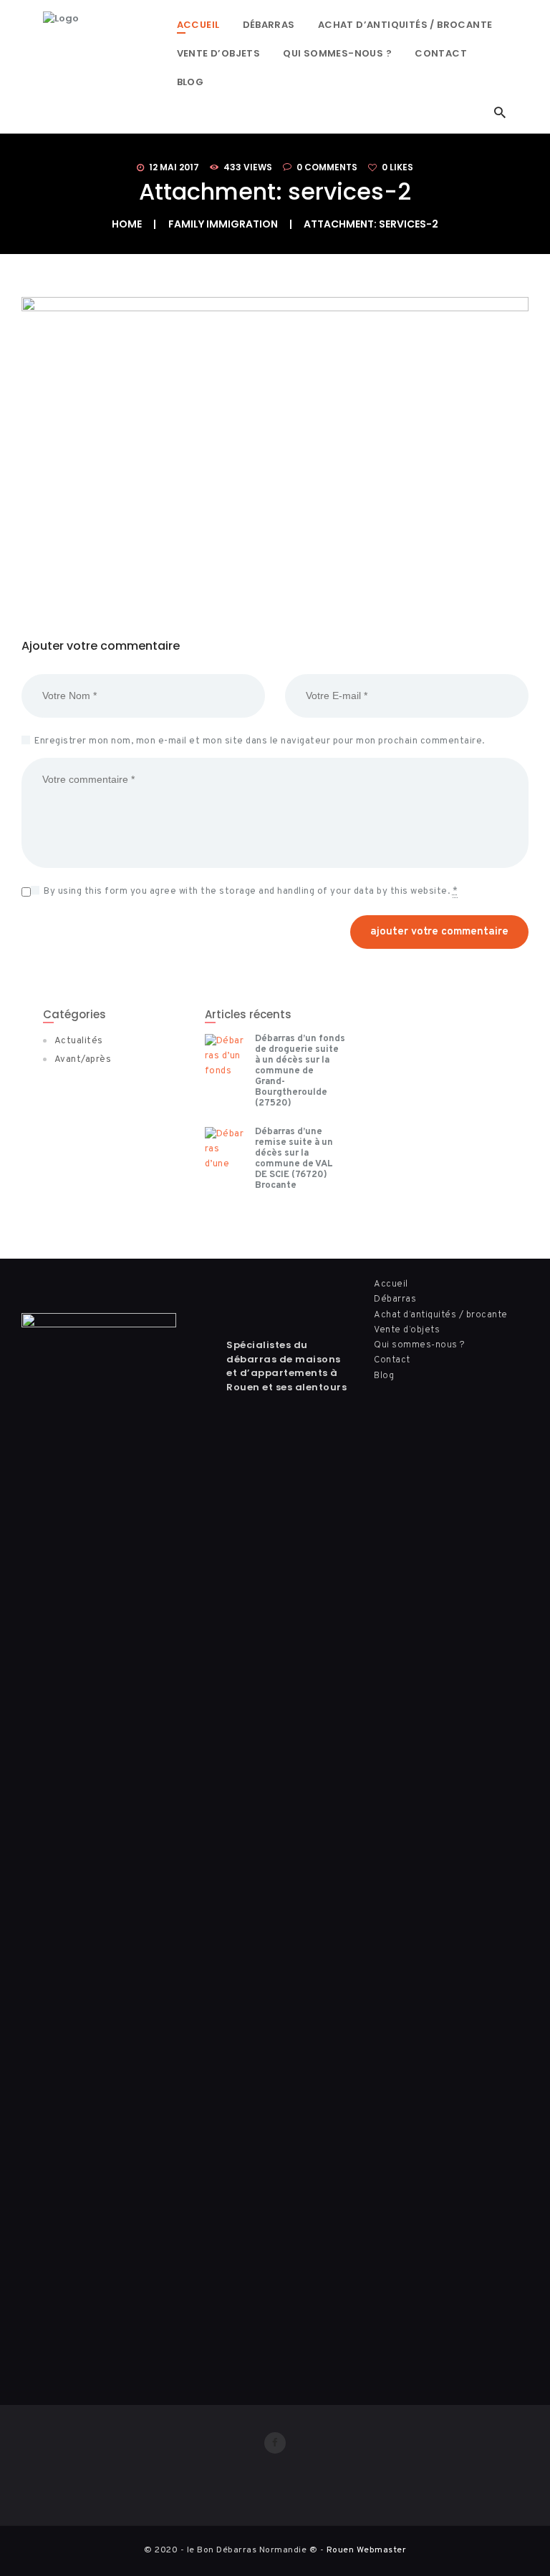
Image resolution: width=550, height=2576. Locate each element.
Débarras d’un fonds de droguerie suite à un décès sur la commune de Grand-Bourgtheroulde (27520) (300, 1072)
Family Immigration (223, 224)
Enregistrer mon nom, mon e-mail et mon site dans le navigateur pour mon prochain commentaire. (260, 741)
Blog (384, 1376)
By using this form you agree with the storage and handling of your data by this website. (251, 892)
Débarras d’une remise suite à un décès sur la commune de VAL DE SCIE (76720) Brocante (294, 1159)
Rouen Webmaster (367, 2550)
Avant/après (83, 1060)
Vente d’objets (407, 1330)
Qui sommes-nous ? (420, 1345)
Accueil (391, 1284)
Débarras (395, 1299)
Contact (392, 1360)
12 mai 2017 (174, 167)
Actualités (79, 1041)
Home (127, 224)
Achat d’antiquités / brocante (441, 1315)
